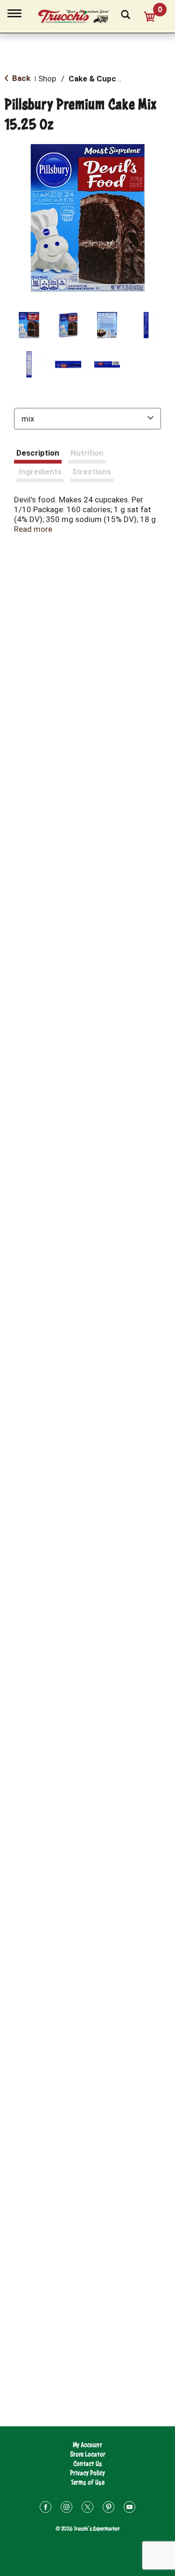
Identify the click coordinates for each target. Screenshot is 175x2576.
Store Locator (88, 2454)
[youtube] (129, 2508)
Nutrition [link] (87, 453)
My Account (87, 2445)
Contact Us (88, 2464)
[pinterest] (108, 2508)
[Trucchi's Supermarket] (79, 15)
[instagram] (66, 2508)
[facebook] (45, 2508)
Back (20, 78)
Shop (47, 79)
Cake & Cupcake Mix (106, 79)
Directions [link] (92, 472)
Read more (33, 529)
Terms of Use (88, 2482)
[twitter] (87, 2508)
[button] (29, 325)
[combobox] (87, 419)
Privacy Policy (87, 2473)
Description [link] (38, 453)
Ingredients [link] (40, 472)
